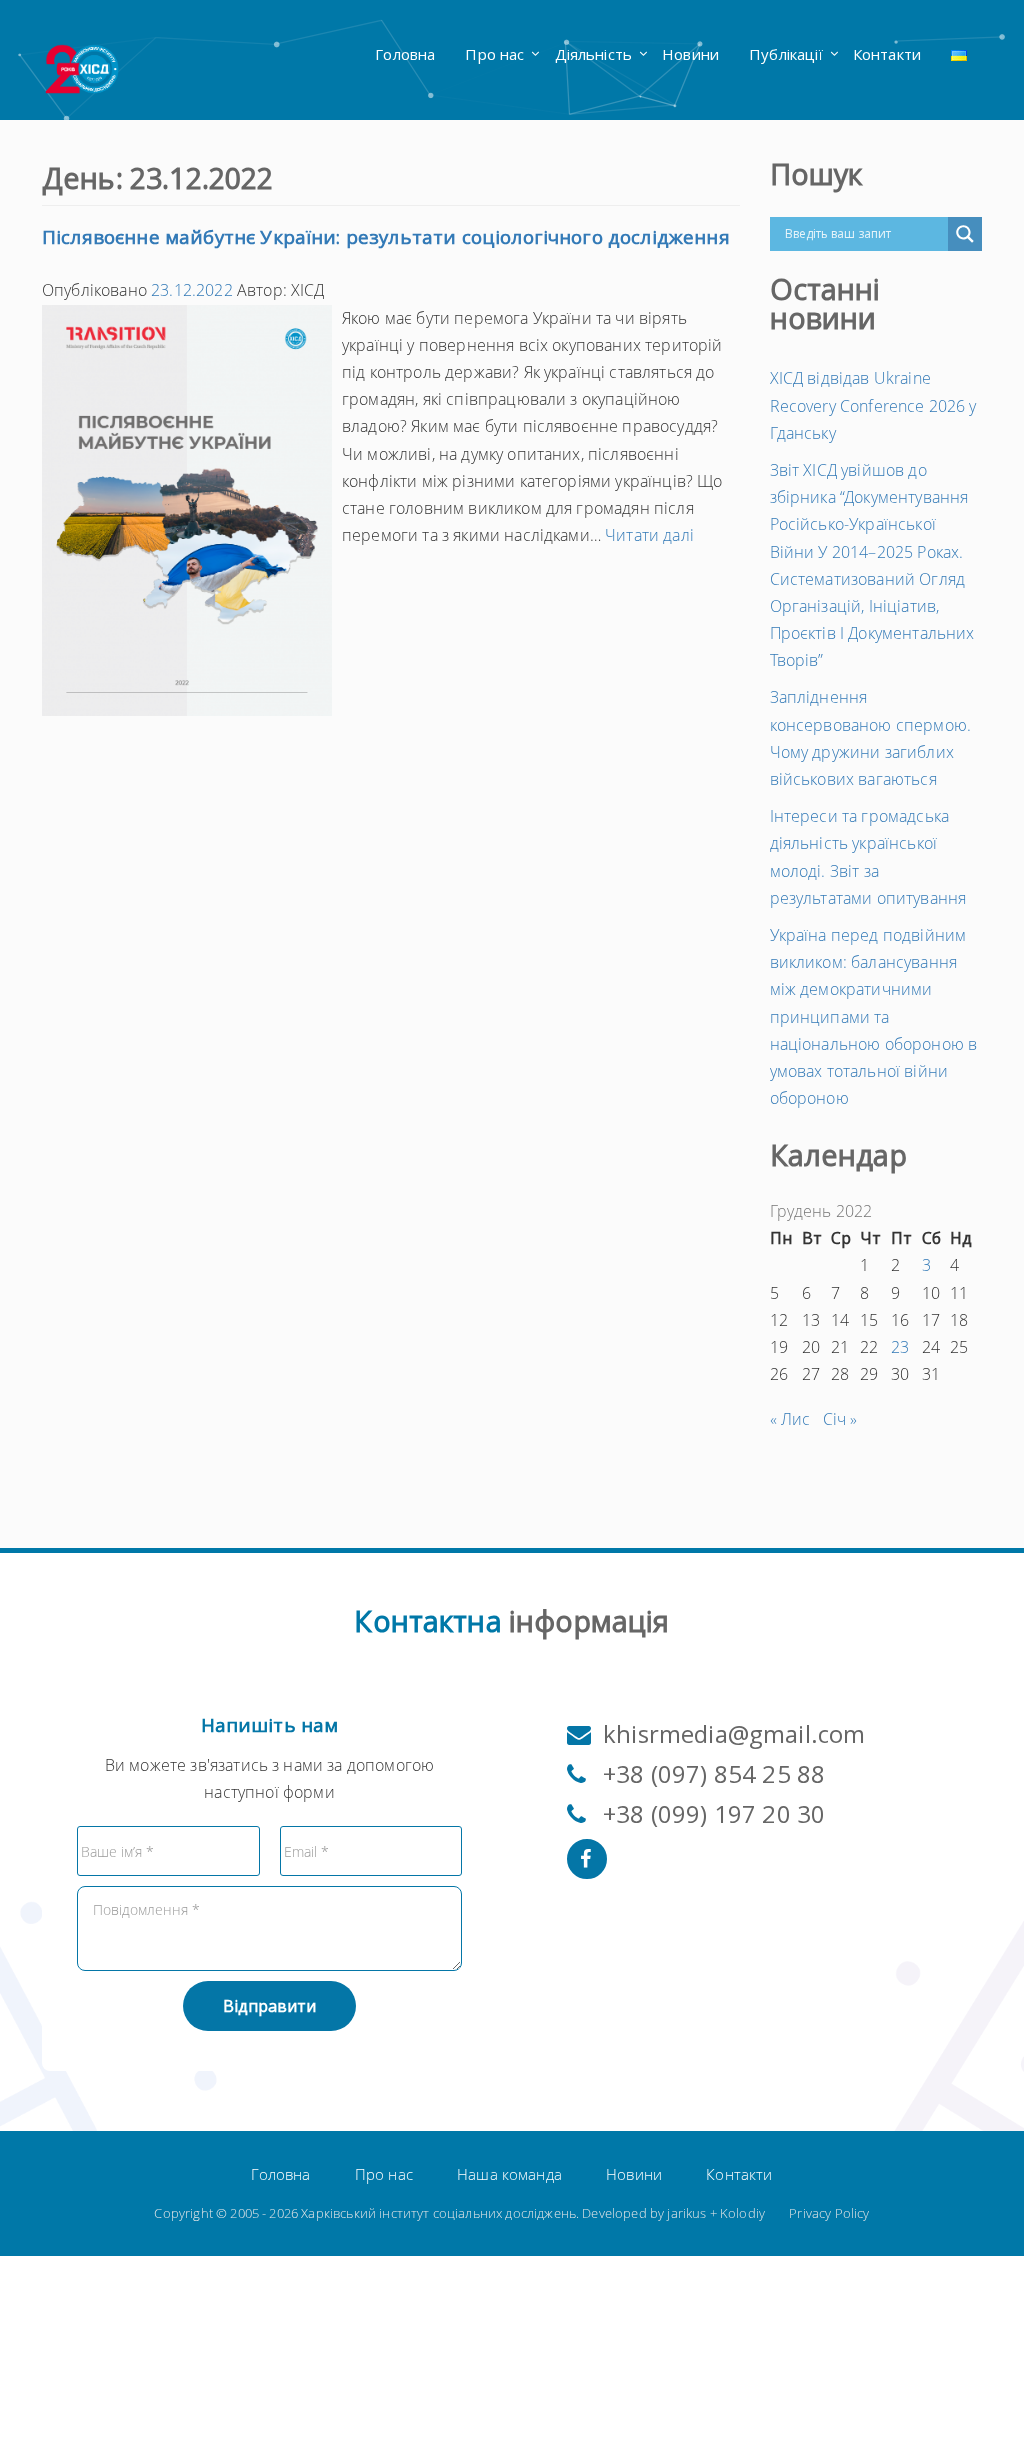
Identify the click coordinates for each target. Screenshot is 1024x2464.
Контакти (887, 54)
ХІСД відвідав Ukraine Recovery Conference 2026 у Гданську (873, 405)
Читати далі (649, 535)
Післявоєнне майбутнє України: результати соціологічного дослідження (386, 237)
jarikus (686, 2213)
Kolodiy (742, 2213)
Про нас (494, 54)
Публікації (786, 54)
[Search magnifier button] (965, 234)
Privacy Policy (829, 2213)
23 (900, 1347)
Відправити (269, 2006)
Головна (405, 54)
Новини (690, 54)
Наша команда (509, 2174)
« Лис (790, 1419)
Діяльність (594, 54)
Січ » (840, 1419)
